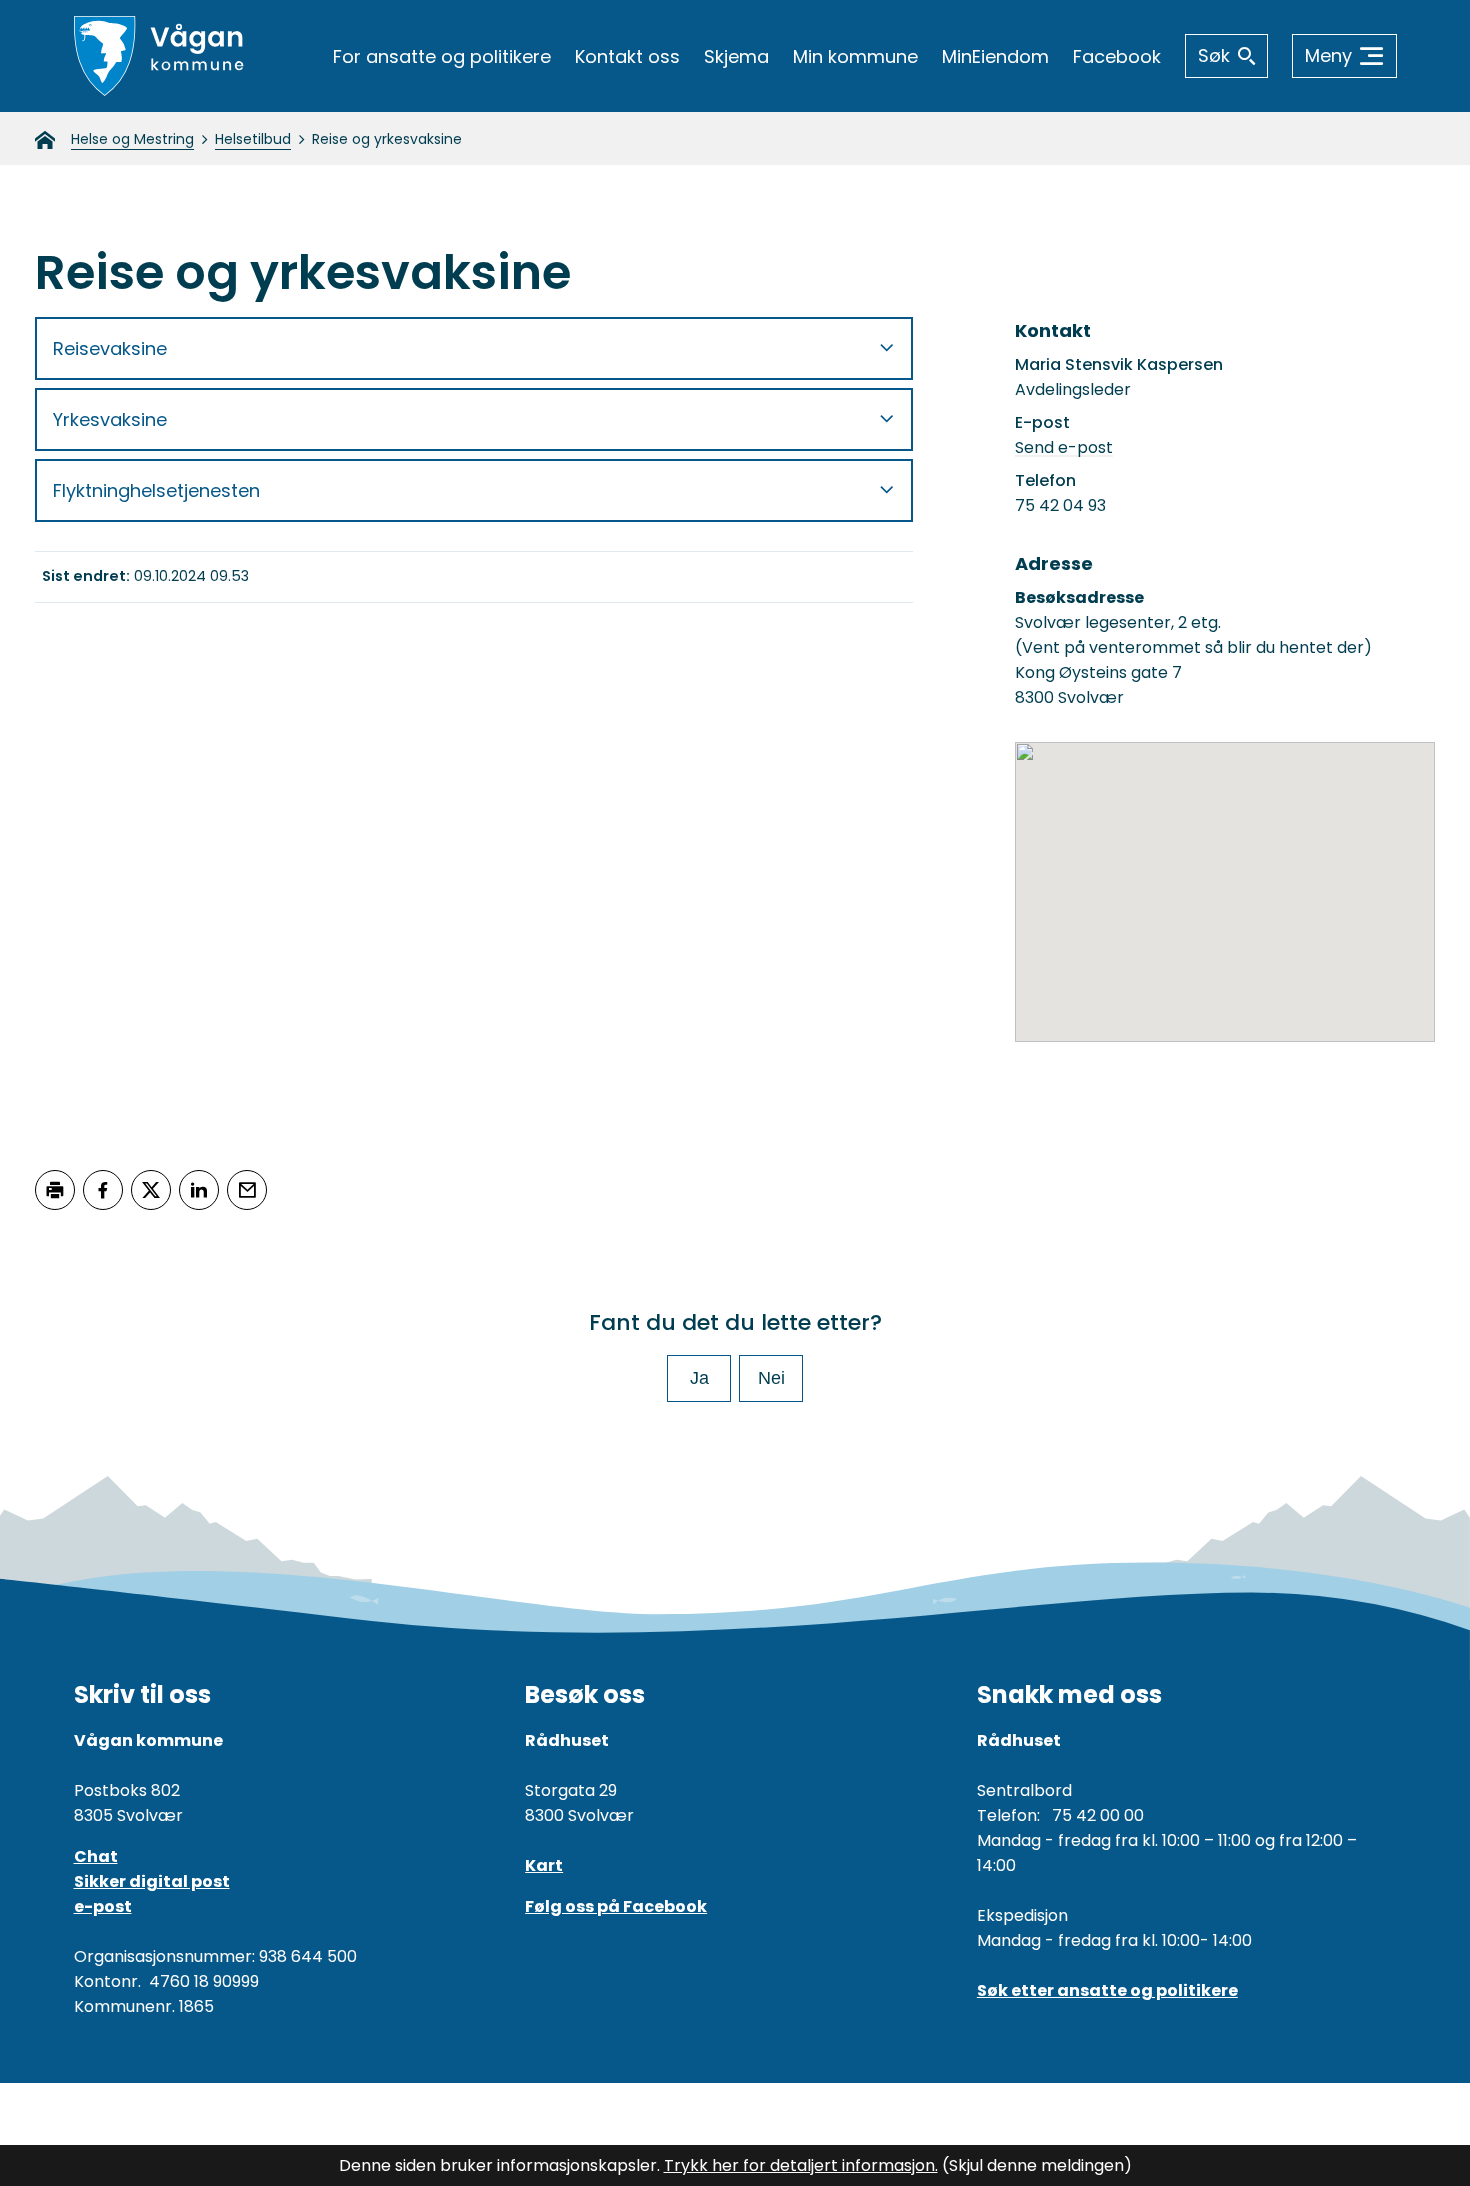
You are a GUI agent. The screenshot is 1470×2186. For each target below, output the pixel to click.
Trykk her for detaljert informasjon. (801, 2165)
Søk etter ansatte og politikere (1107, 1990)
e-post (103, 1906)
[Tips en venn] (247, 1190)
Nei (771, 1378)
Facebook (1117, 56)
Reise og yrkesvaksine (387, 139)
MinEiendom (995, 56)
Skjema (736, 56)
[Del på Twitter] (151, 1190)
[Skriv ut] (55, 1190)
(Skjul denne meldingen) (1037, 2165)
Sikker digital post (152, 1881)
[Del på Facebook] (103, 1190)
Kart (544, 1865)
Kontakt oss (627, 56)
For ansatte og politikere (442, 56)
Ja (699, 1378)
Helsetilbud (253, 139)
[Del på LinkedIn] (199, 1190)
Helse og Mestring (132, 139)
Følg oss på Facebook (616, 1906)
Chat (96, 1856)
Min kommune (855, 56)
